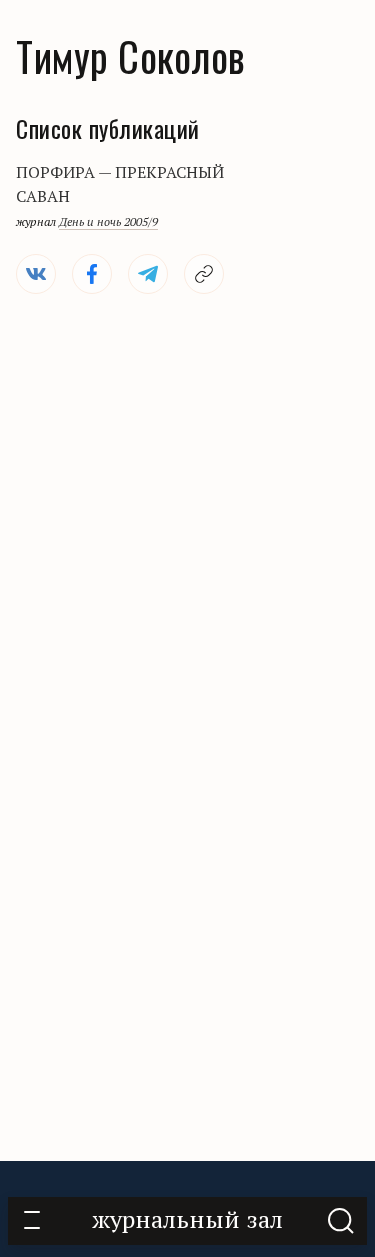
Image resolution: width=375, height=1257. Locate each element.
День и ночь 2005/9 (108, 221)
